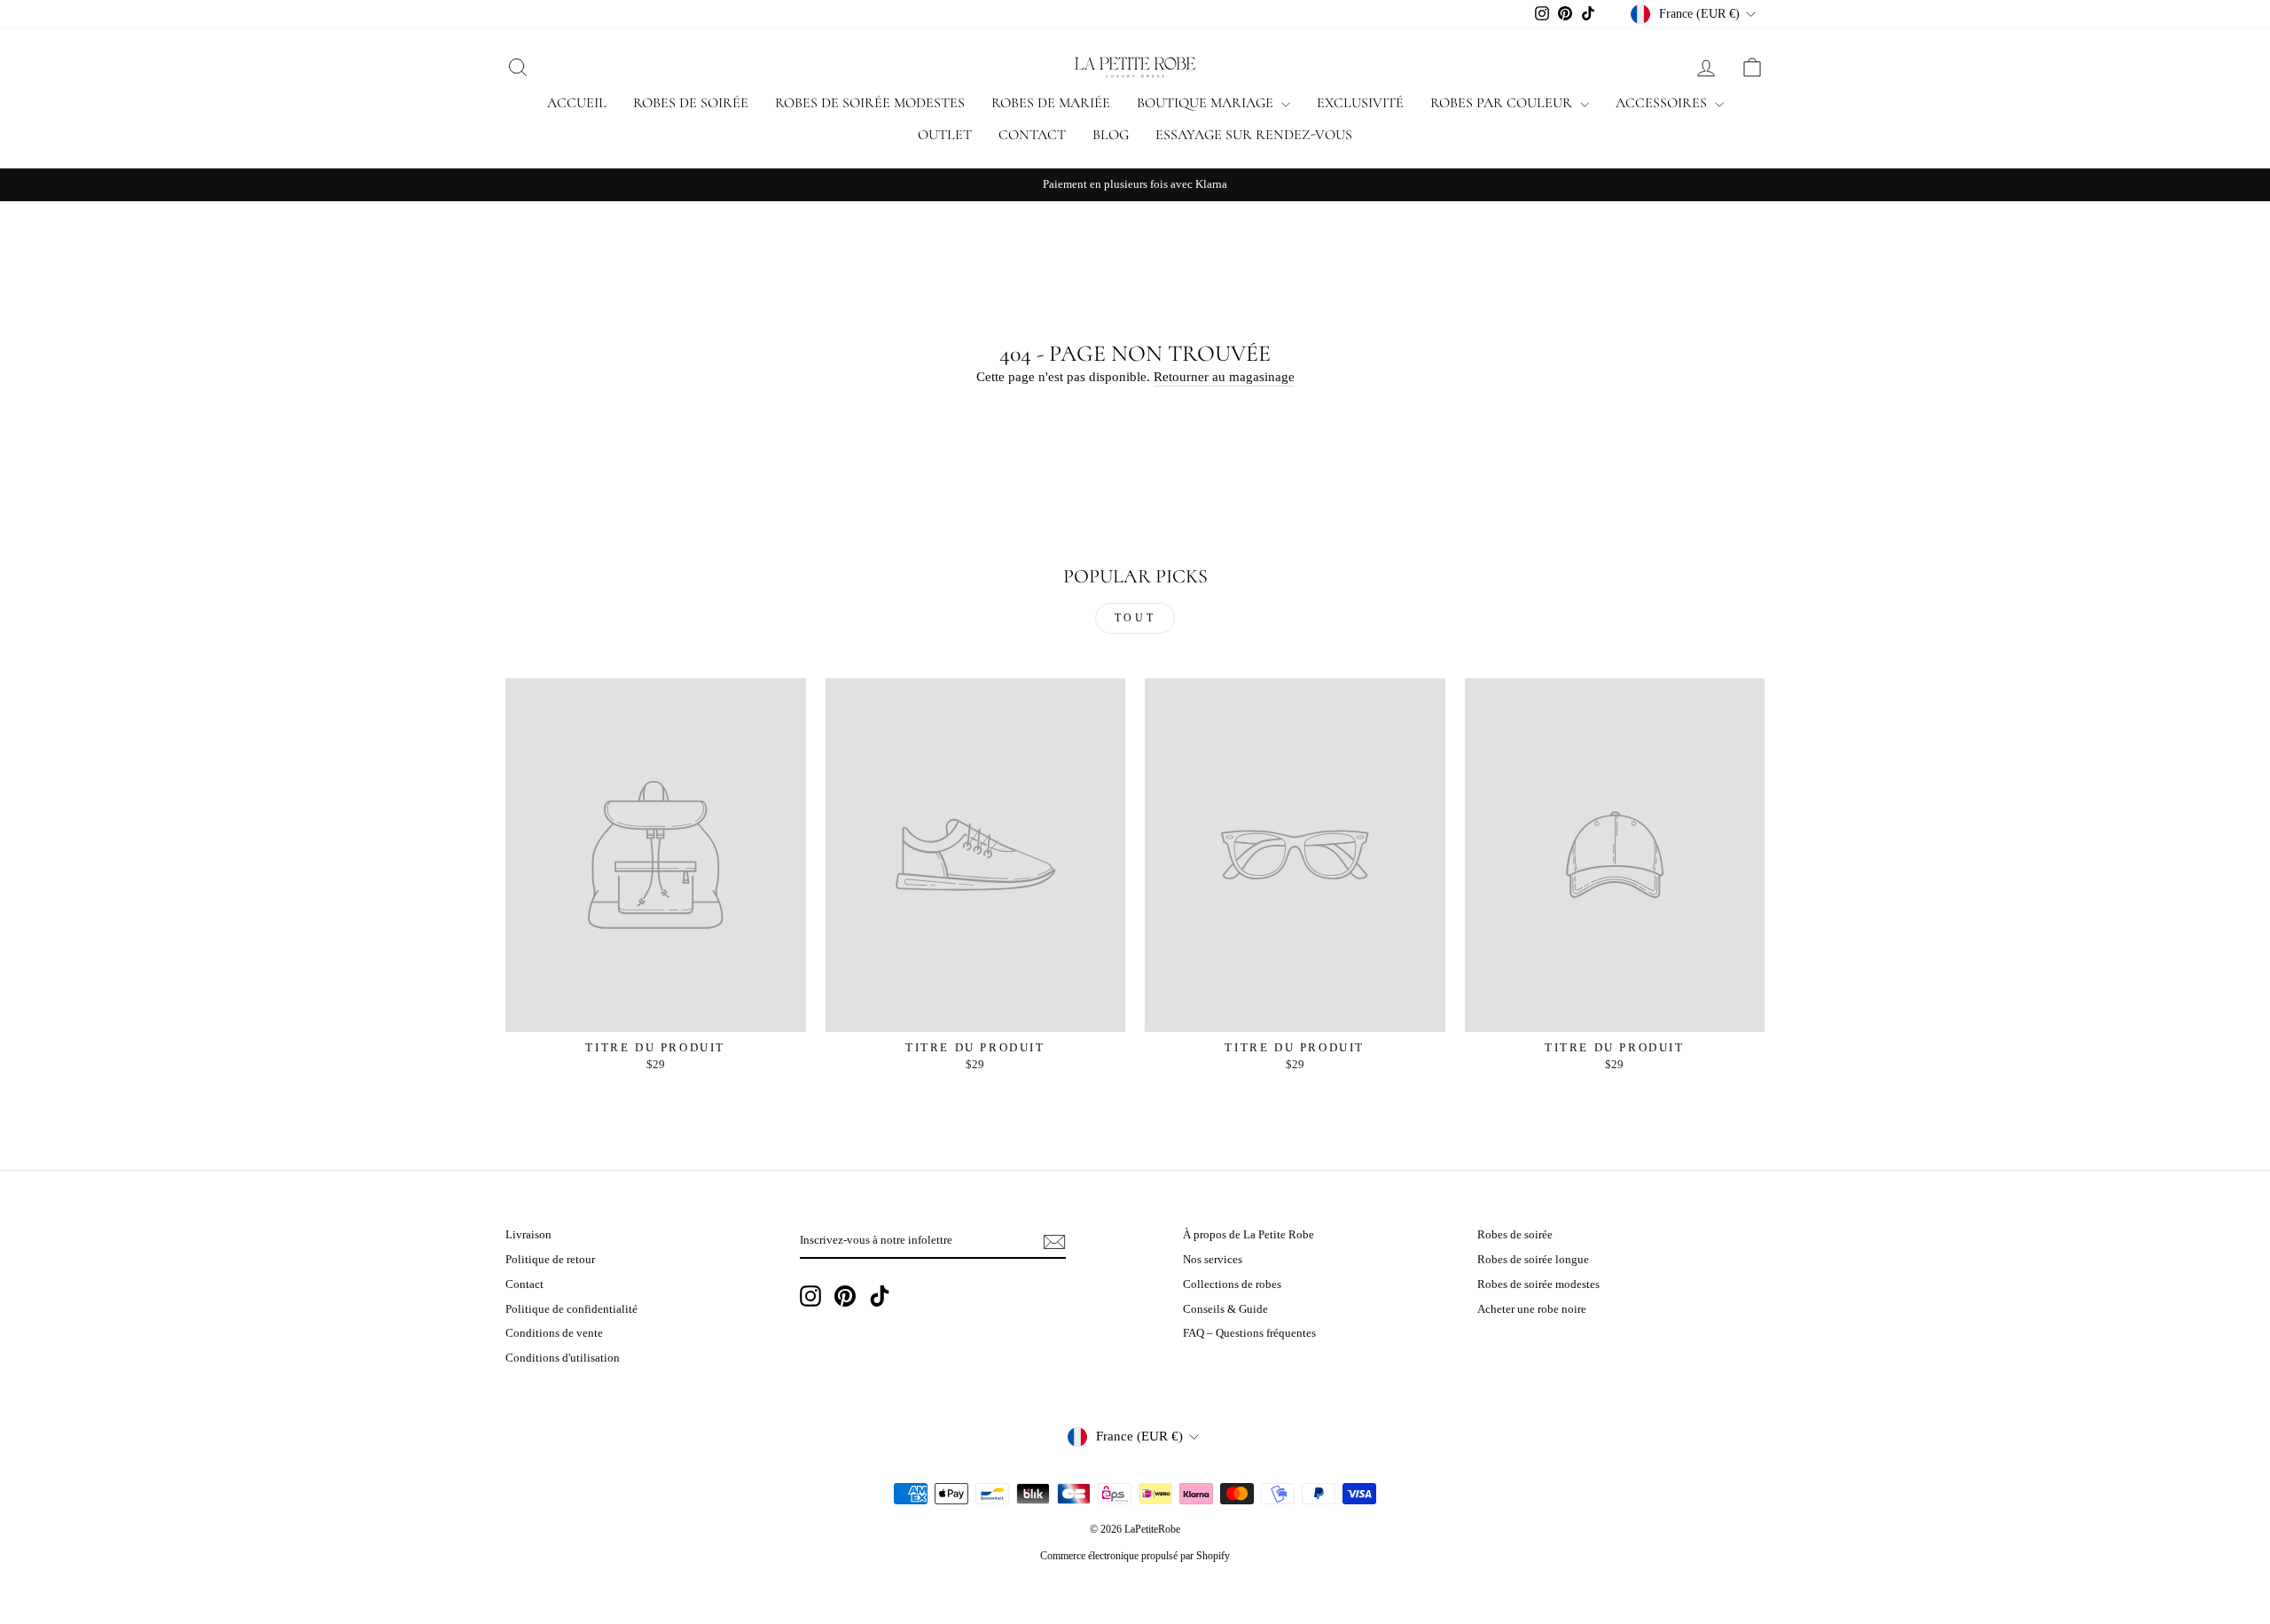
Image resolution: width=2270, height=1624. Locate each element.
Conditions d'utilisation (563, 1358)
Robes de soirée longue (1533, 1260)
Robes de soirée (691, 103)
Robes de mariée (1051, 103)
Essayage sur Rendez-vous (1254, 135)
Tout (1135, 618)
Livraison (528, 1235)
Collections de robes (1232, 1284)
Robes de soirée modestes (870, 103)
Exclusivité (1360, 103)
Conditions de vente (554, 1333)
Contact (1032, 135)
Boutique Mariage (1207, 103)
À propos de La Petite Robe (1248, 1235)
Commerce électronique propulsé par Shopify (1135, 1556)
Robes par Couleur (1503, 103)
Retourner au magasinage (1224, 377)
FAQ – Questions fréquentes (1249, 1333)
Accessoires (1663, 103)
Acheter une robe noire (1532, 1309)
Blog (1111, 135)
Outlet (945, 135)
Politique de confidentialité (571, 1309)
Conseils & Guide (1225, 1309)
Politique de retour (550, 1260)
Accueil (577, 103)
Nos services (1213, 1260)
